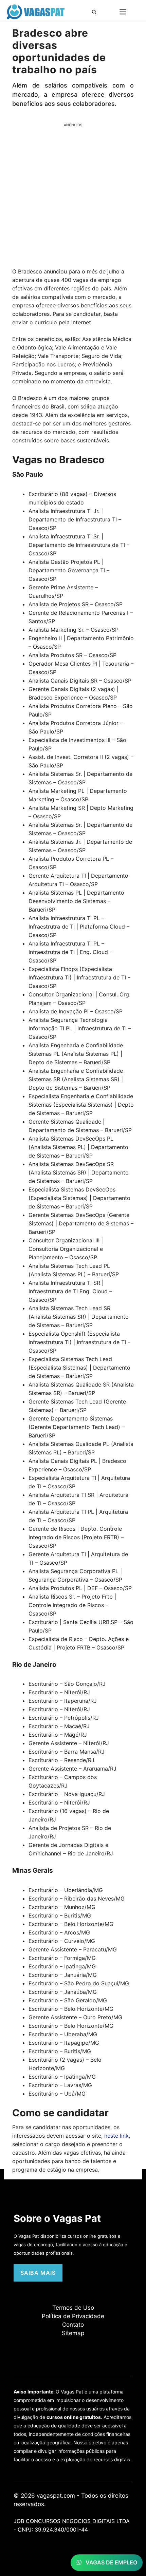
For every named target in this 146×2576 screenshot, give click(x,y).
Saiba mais (38, 2273)
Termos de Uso (73, 2308)
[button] (96, 12)
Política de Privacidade (73, 2316)
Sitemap (73, 2333)
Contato (73, 2325)
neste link (116, 2136)
